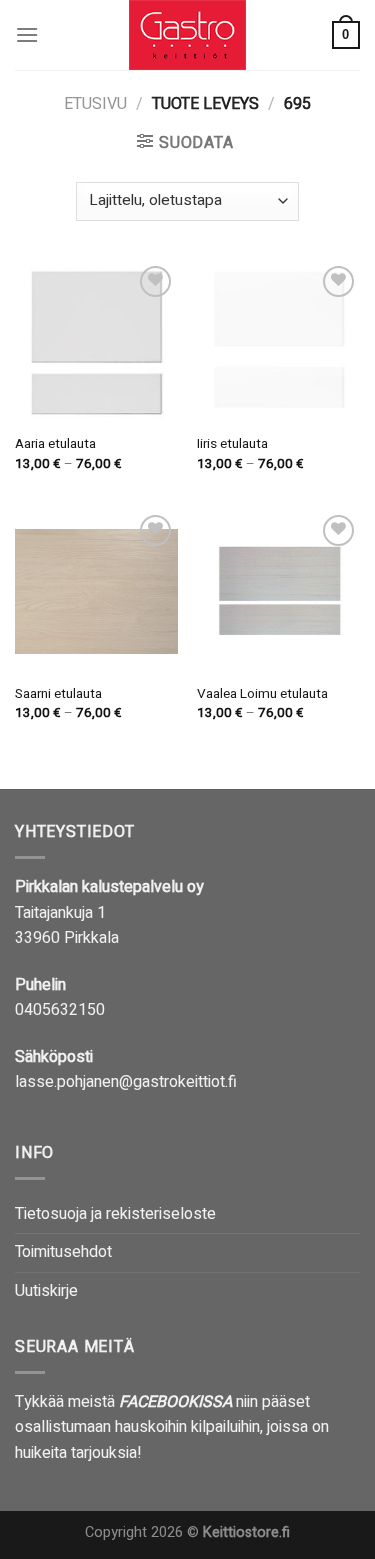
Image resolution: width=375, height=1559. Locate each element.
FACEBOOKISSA (175, 1402)
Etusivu (95, 104)
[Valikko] (27, 34)
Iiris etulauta (232, 445)
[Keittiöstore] (188, 35)
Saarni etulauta (58, 695)
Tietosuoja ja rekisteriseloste (115, 1214)
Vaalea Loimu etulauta (262, 695)
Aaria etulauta (55, 445)
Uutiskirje (46, 1291)
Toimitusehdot (63, 1252)
